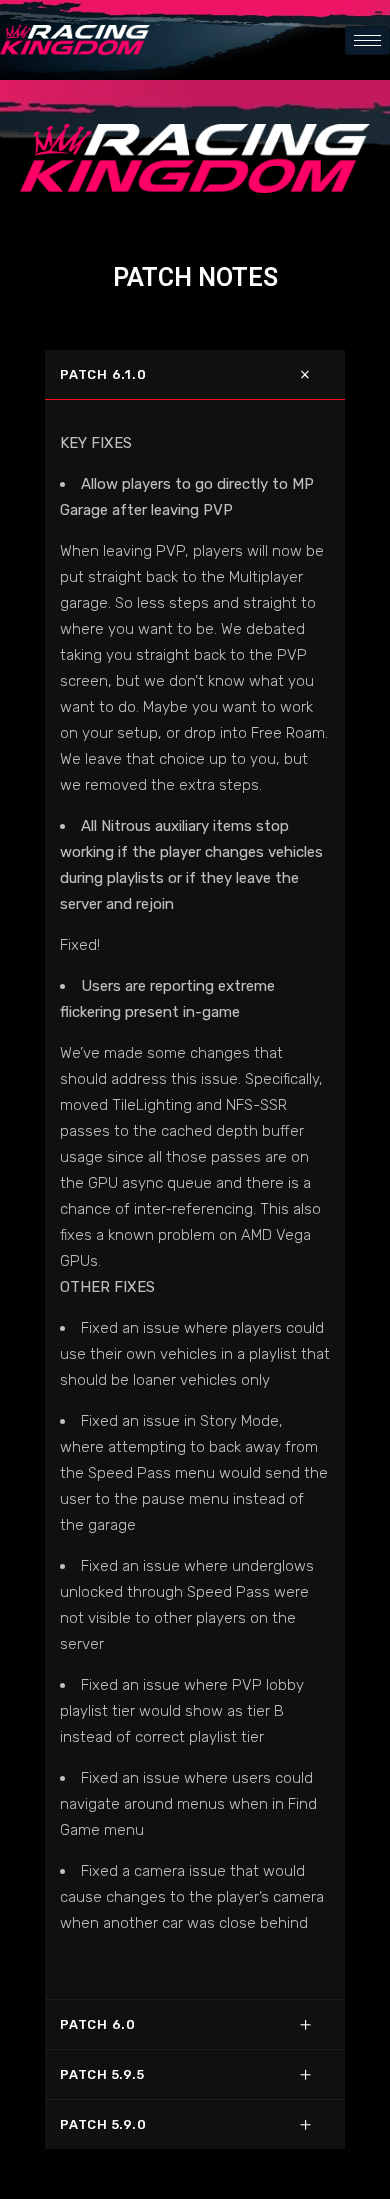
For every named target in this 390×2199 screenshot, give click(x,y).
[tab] (195, 374)
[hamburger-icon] (367, 40)
